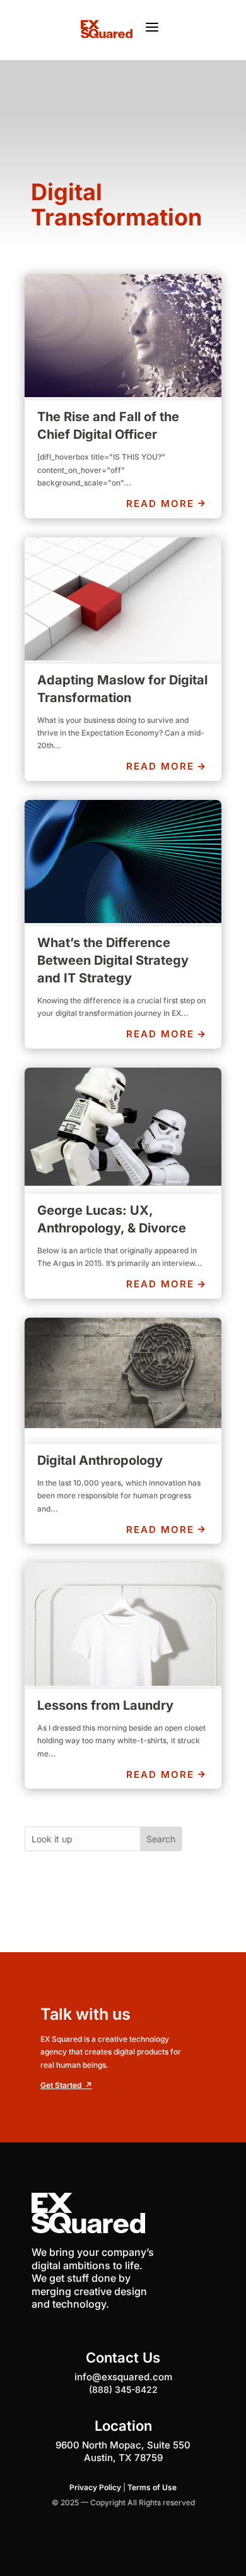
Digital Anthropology (100, 1460)
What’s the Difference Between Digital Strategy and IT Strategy (113, 960)
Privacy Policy (95, 2487)
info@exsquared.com (123, 2377)
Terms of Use (152, 2487)
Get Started (66, 2085)
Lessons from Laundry (105, 1705)
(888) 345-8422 (123, 2389)
